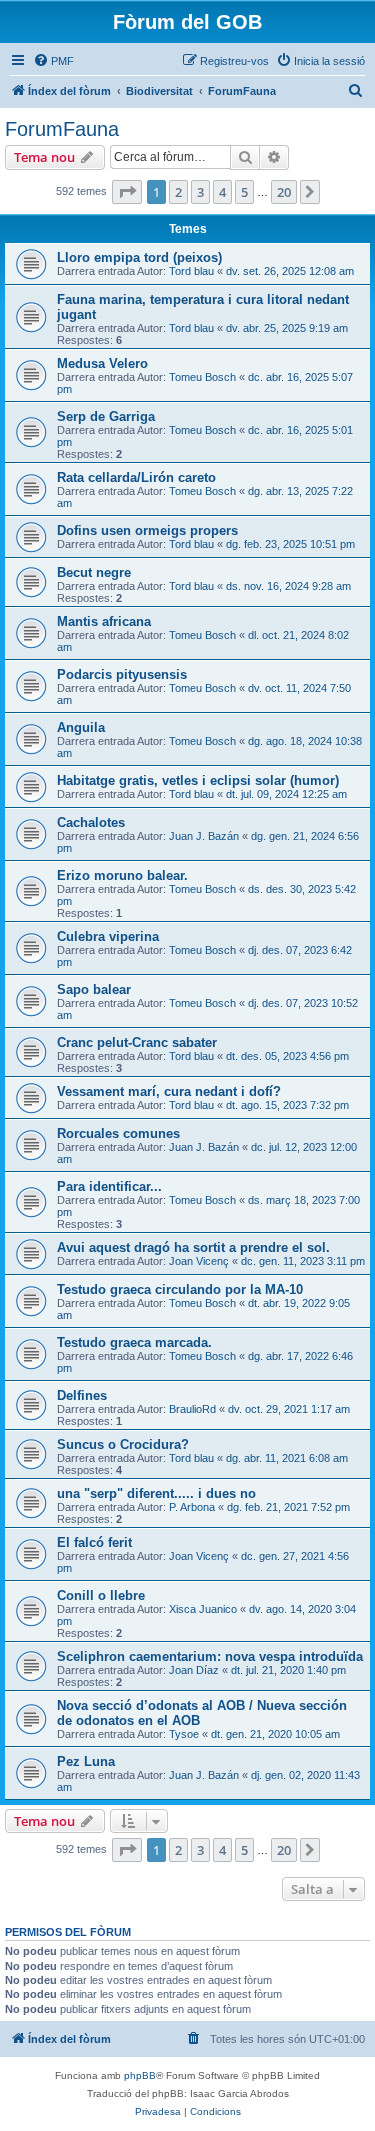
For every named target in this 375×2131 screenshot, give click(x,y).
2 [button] (178, 192)
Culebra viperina (108, 936)
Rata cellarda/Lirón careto (136, 477)
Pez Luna (86, 1761)
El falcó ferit (94, 1542)
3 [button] (200, 192)
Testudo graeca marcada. (134, 1342)
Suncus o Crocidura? (123, 1444)
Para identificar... (109, 1186)
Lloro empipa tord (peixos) (139, 257)
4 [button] (222, 192)
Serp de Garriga (106, 416)
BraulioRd (192, 1409)
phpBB (140, 2075)
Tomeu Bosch (202, 377)
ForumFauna (62, 129)
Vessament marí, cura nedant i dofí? (169, 1091)
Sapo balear (94, 989)
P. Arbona (192, 1507)
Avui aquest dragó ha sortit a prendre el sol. (193, 1247)
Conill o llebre (101, 1595)
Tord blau (191, 271)
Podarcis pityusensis (122, 674)
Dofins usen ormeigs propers (147, 530)
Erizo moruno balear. (122, 875)
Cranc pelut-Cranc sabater (137, 1042)
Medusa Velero (102, 363)
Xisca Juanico (203, 1609)
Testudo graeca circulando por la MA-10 (180, 1289)
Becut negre (94, 572)
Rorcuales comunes (118, 1133)
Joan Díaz (194, 1670)
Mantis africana (104, 621)
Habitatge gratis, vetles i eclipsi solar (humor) (198, 780)
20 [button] (284, 192)
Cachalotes (91, 822)
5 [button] (244, 192)
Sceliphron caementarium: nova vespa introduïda (210, 1656)
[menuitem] (53, 61)
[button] (127, 192)
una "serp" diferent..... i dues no (156, 1493)
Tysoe (184, 1734)
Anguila (81, 727)
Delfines (82, 1395)
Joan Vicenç (199, 1261)
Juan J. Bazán (204, 836)
